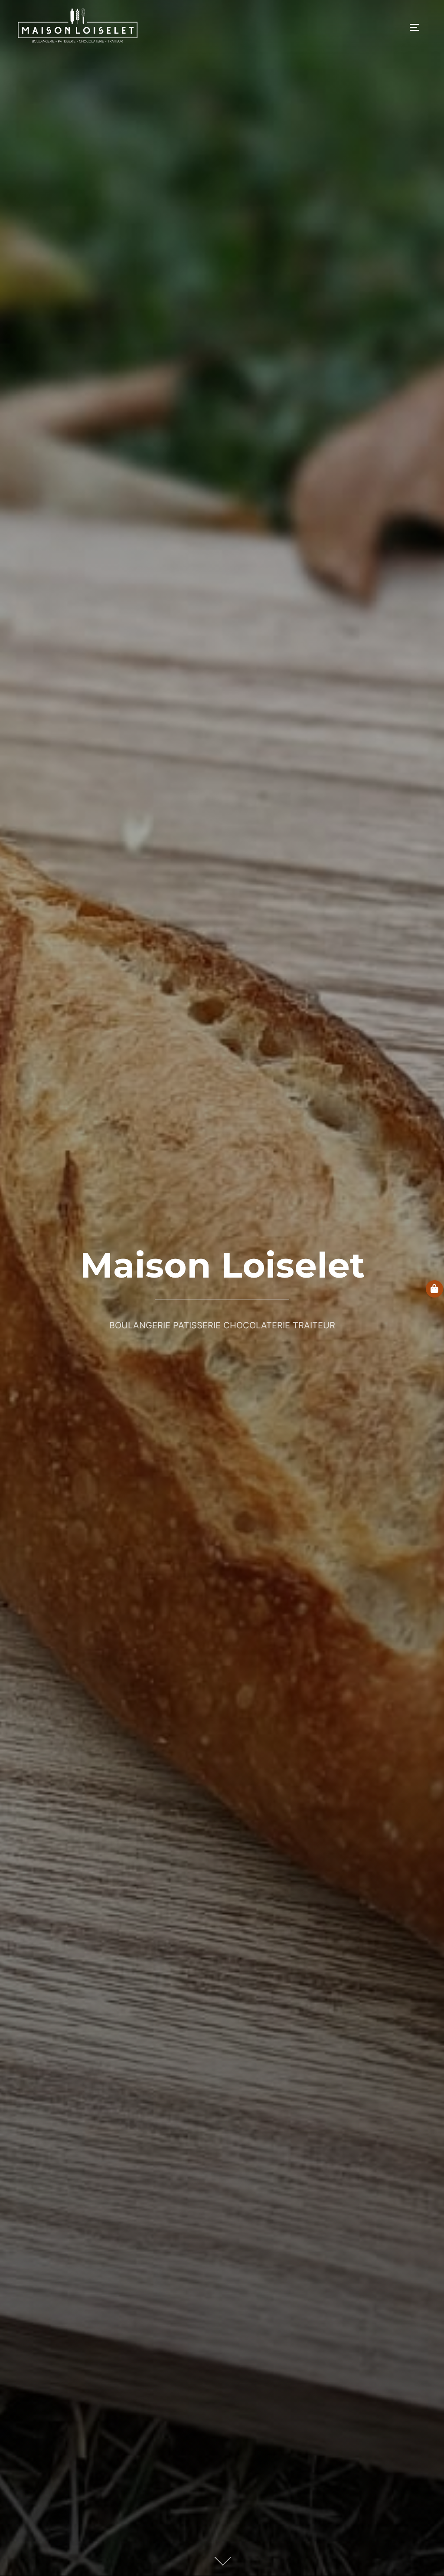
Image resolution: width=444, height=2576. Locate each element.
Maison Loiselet (222, 1265)
